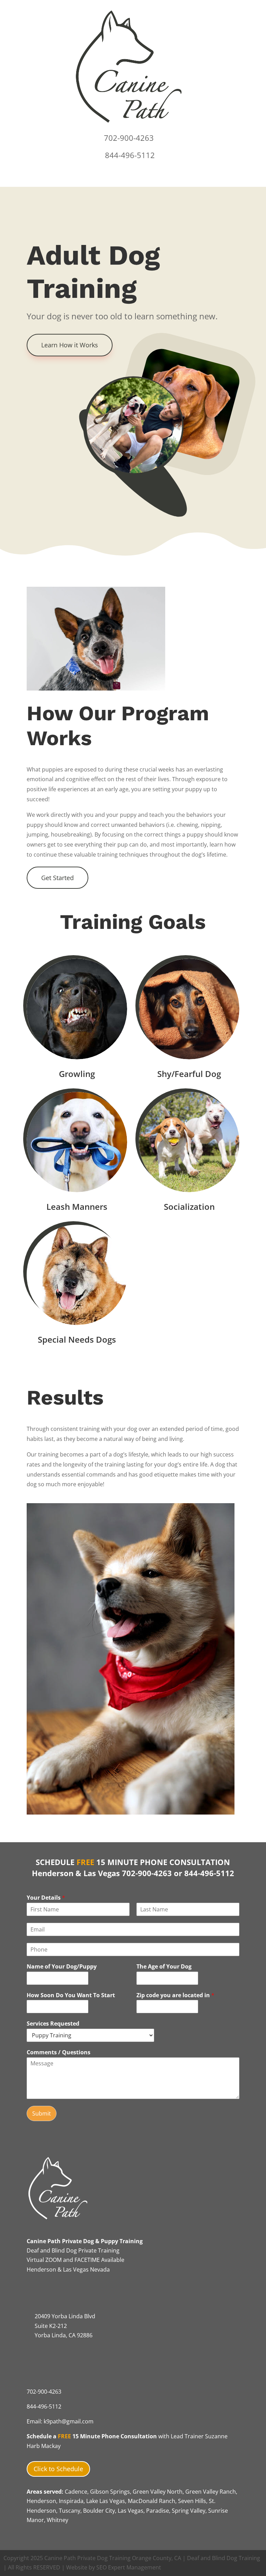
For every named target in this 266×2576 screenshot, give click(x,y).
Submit (42, 2113)
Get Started (57, 878)
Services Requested (53, 2024)
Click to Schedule (58, 2469)
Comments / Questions (59, 2052)
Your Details (46, 1898)
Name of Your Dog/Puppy (62, 1967)
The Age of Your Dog (164, 1967)
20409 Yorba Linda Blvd (65, 2316)
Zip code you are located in (175, 1995)
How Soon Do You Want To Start (71, 1995)
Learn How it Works (70, 345)
